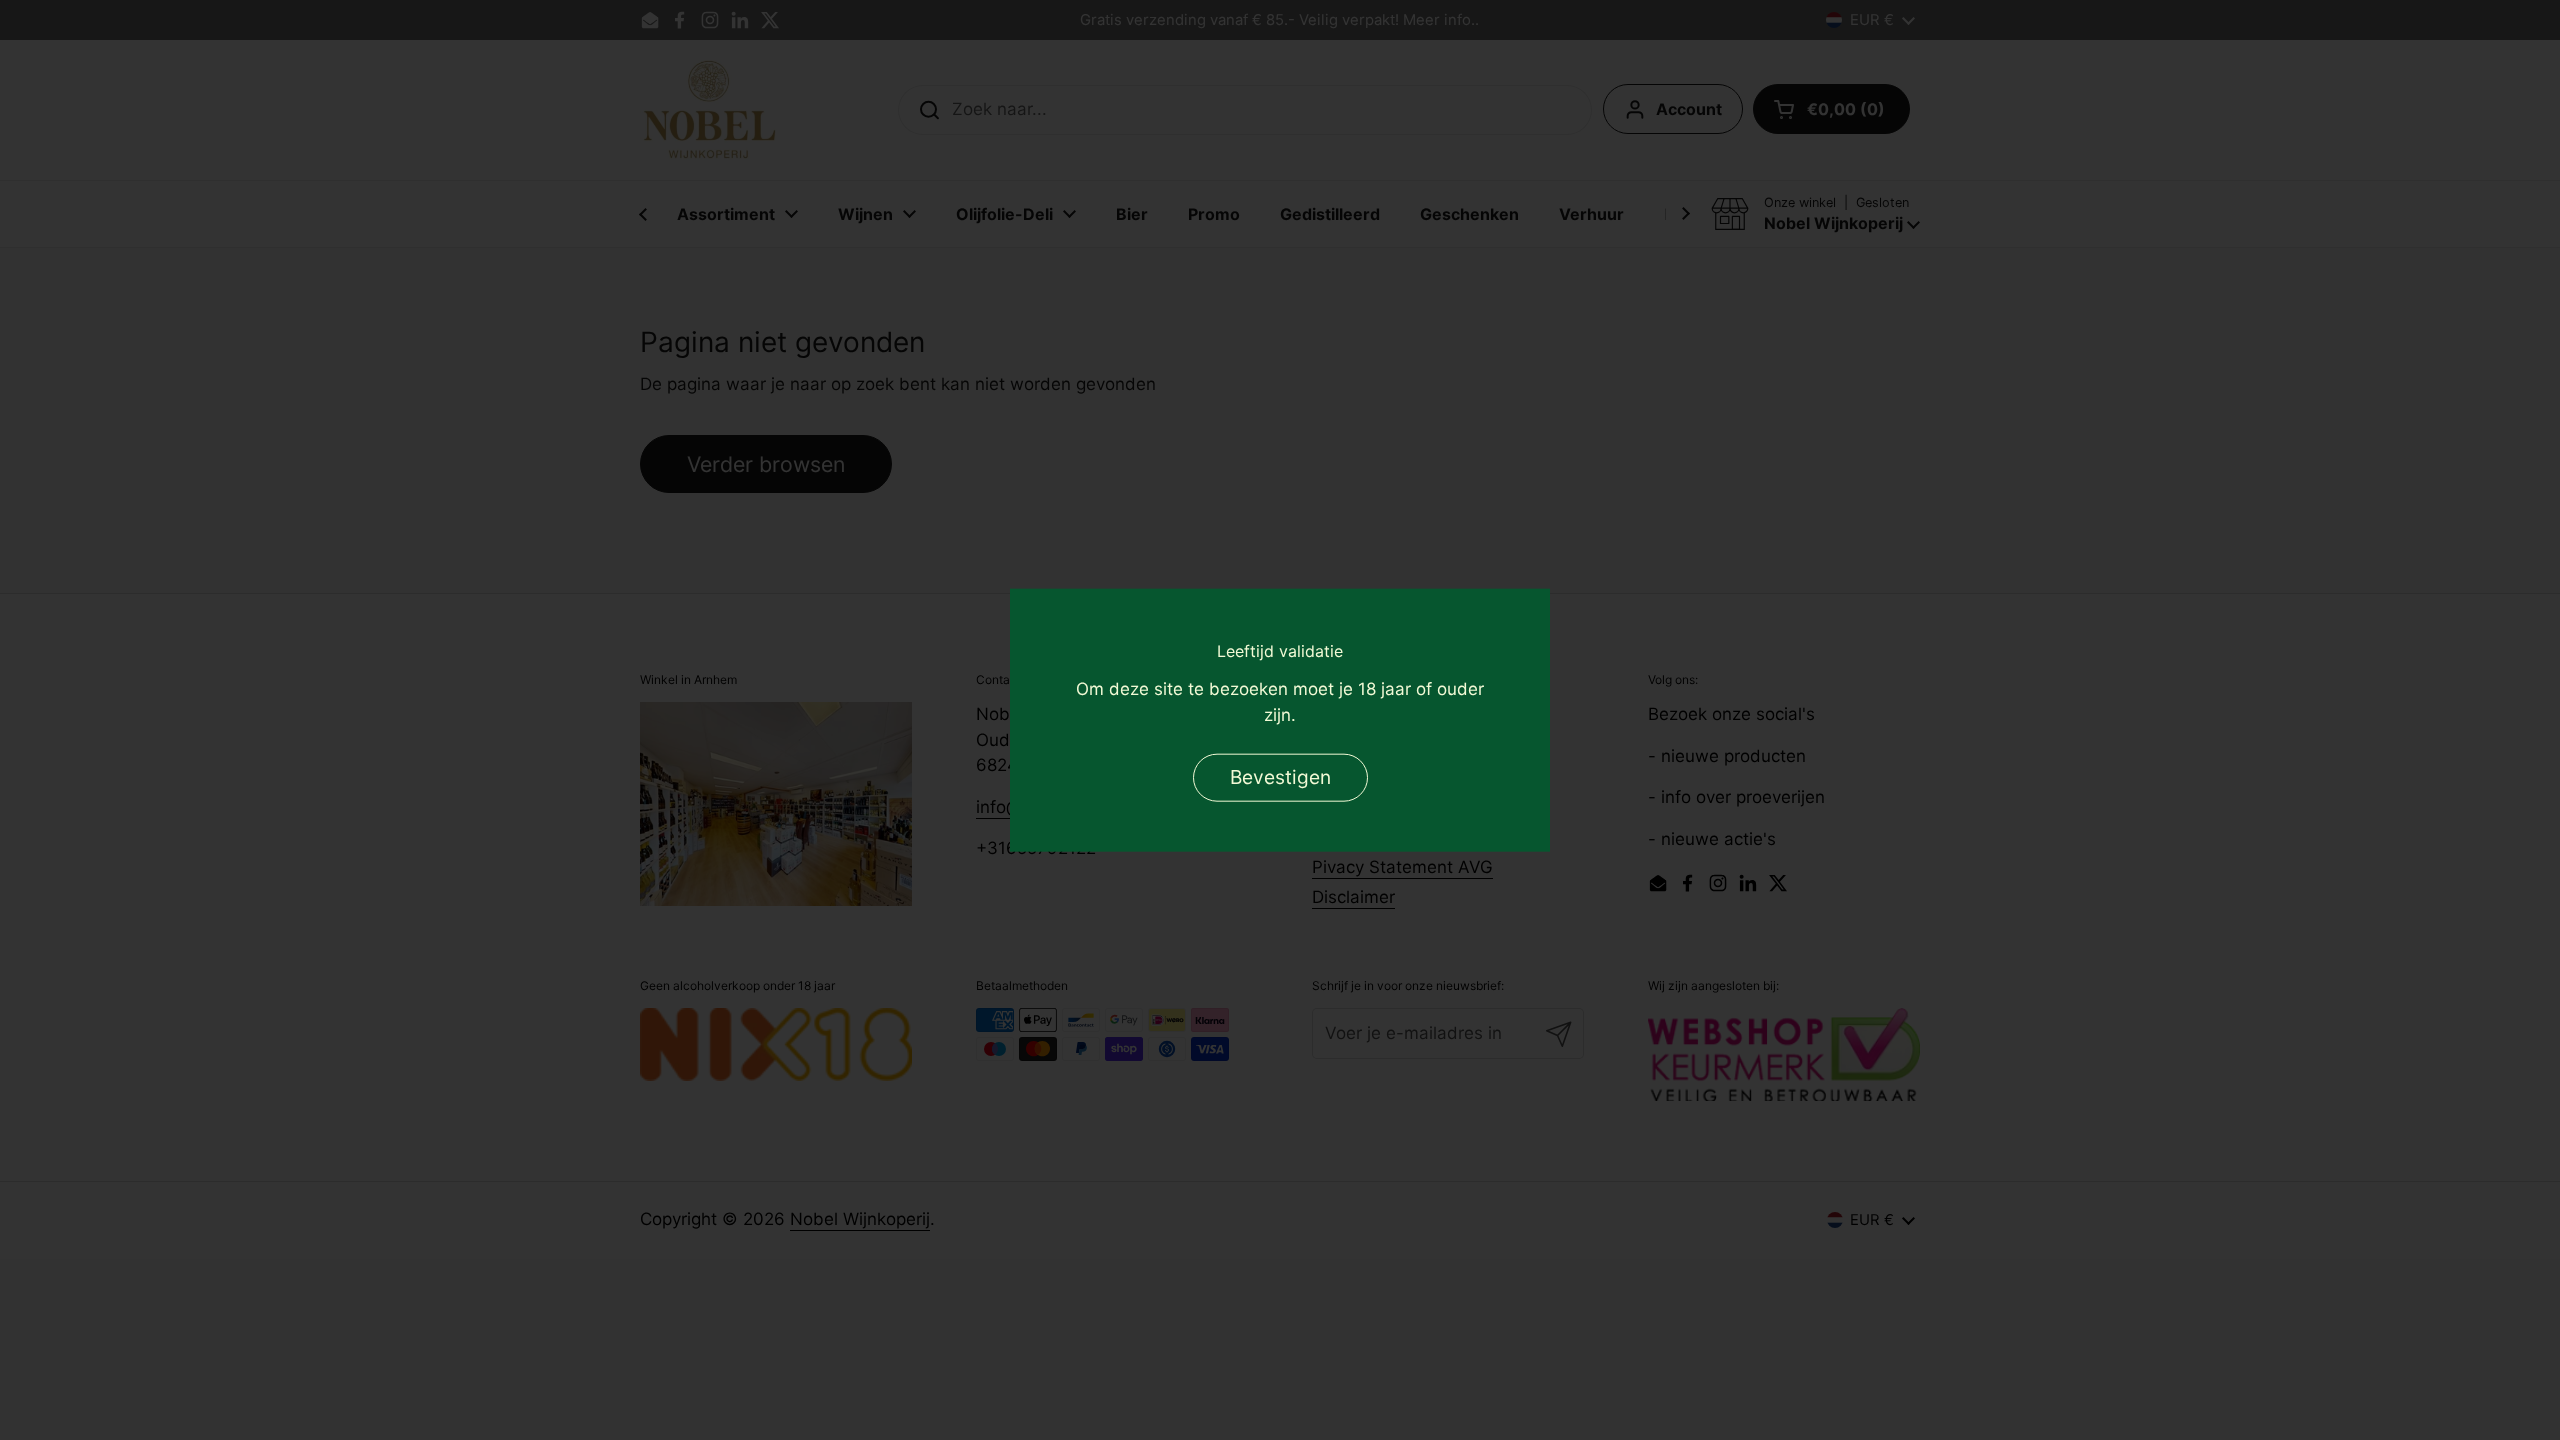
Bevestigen (1280, 776)
